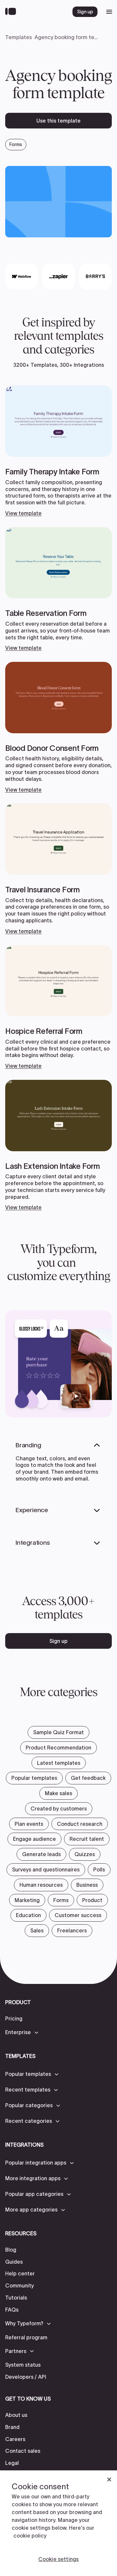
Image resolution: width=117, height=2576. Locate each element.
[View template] (58, 451)
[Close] (109, 2479)
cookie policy (30, 2536)
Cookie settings (58, 2559)
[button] (22, 2033)
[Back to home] (12, 12)
